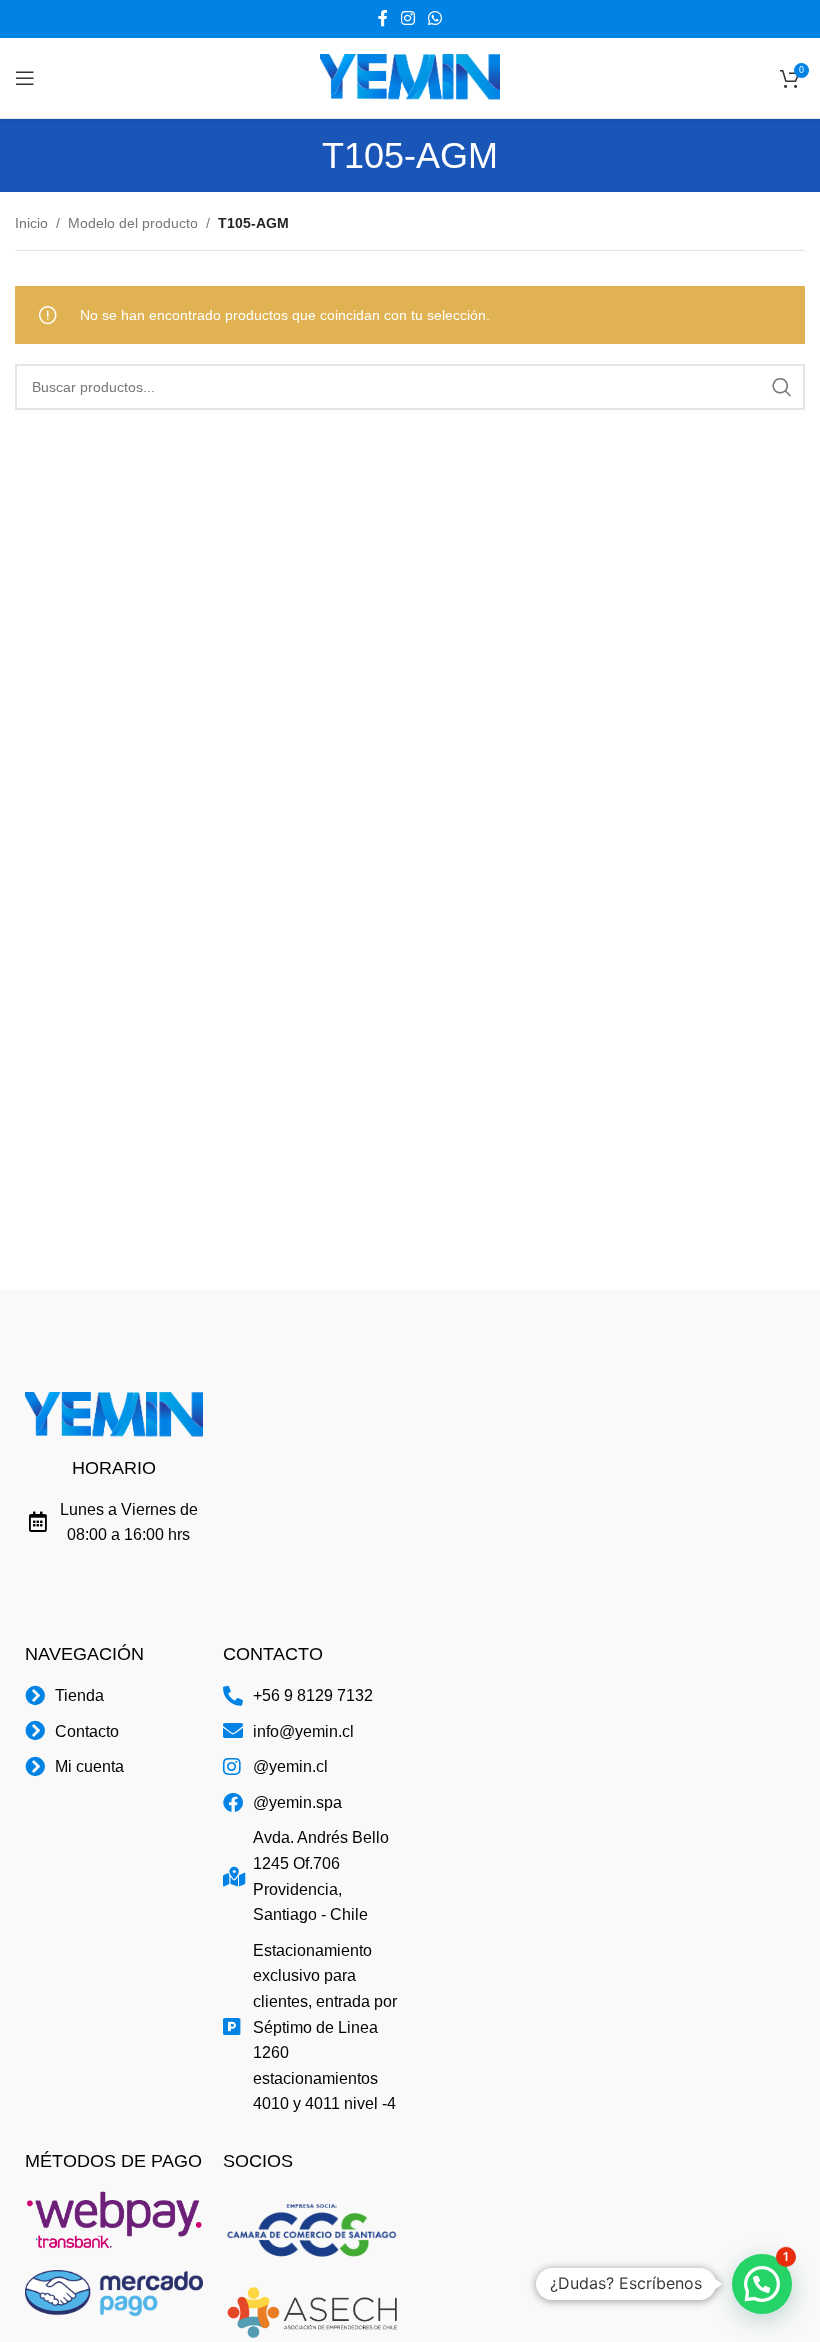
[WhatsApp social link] (435, 18)
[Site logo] (410, 77)
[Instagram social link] (407, 18)
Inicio (31, 223)
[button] (762, 2284)
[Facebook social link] (382, 18)
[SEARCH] (782, 387)
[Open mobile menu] (25, 78)
